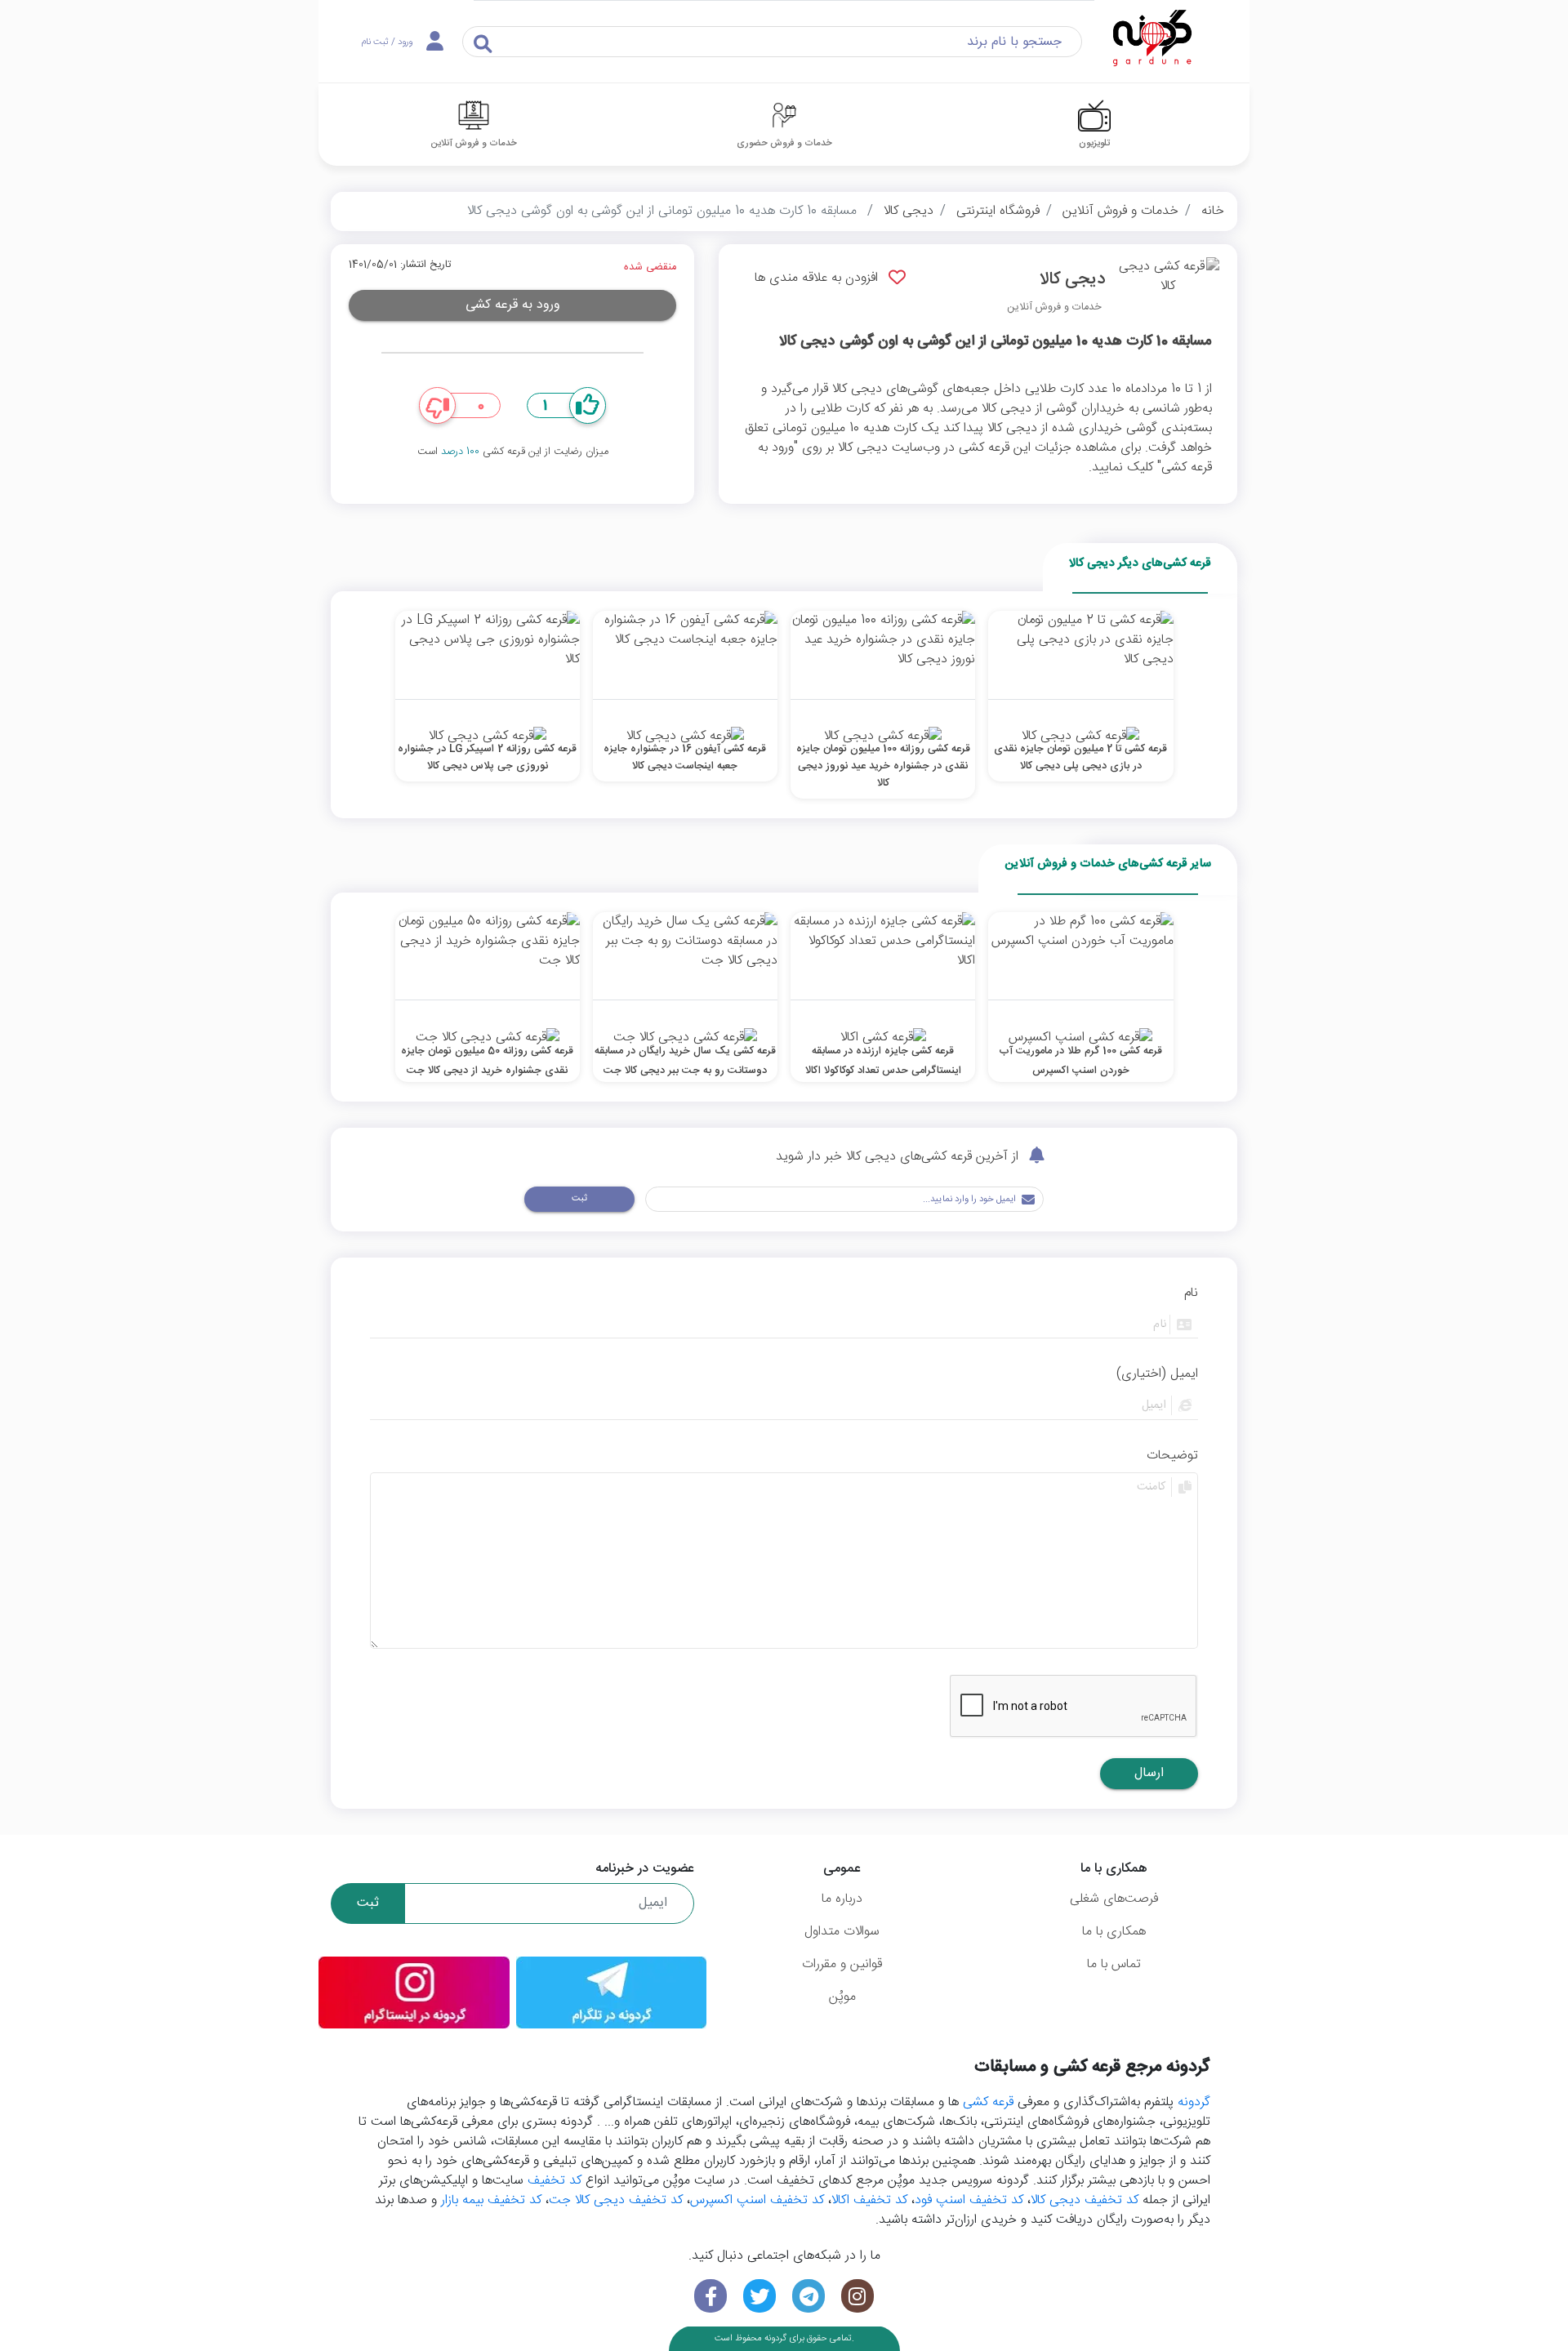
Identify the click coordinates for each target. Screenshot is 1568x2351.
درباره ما (842, 1899)
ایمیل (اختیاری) (1157, 1374)
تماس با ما (1114, 1964)
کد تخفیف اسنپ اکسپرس (757, 2200)
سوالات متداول (842, 1932)
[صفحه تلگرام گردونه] (808, 2296)
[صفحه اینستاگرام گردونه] (857, 2296)
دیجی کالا (909, 211)
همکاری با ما (1114, 1932)
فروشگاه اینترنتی (998, 211)
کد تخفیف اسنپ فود (969, 2200)
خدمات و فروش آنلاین (1120, 211)
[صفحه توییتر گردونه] (759, 2296)
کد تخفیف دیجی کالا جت (616, 2200)
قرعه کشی (988, 2102)
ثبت (579, 1198)
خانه (1213, 211)
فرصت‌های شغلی (1114, 1899)
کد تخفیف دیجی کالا (1085, 2200)
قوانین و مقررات (842, 1964)
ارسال (1149, 1773)
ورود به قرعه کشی (513, 305)
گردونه (1194, 2102)
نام (1191, 1293)
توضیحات (1172, 1456)
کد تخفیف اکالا (869, 2200)
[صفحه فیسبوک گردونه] (710, 2296)
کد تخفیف (555, 2181)
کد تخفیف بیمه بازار (491, 2200)
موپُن (842, 1997)
